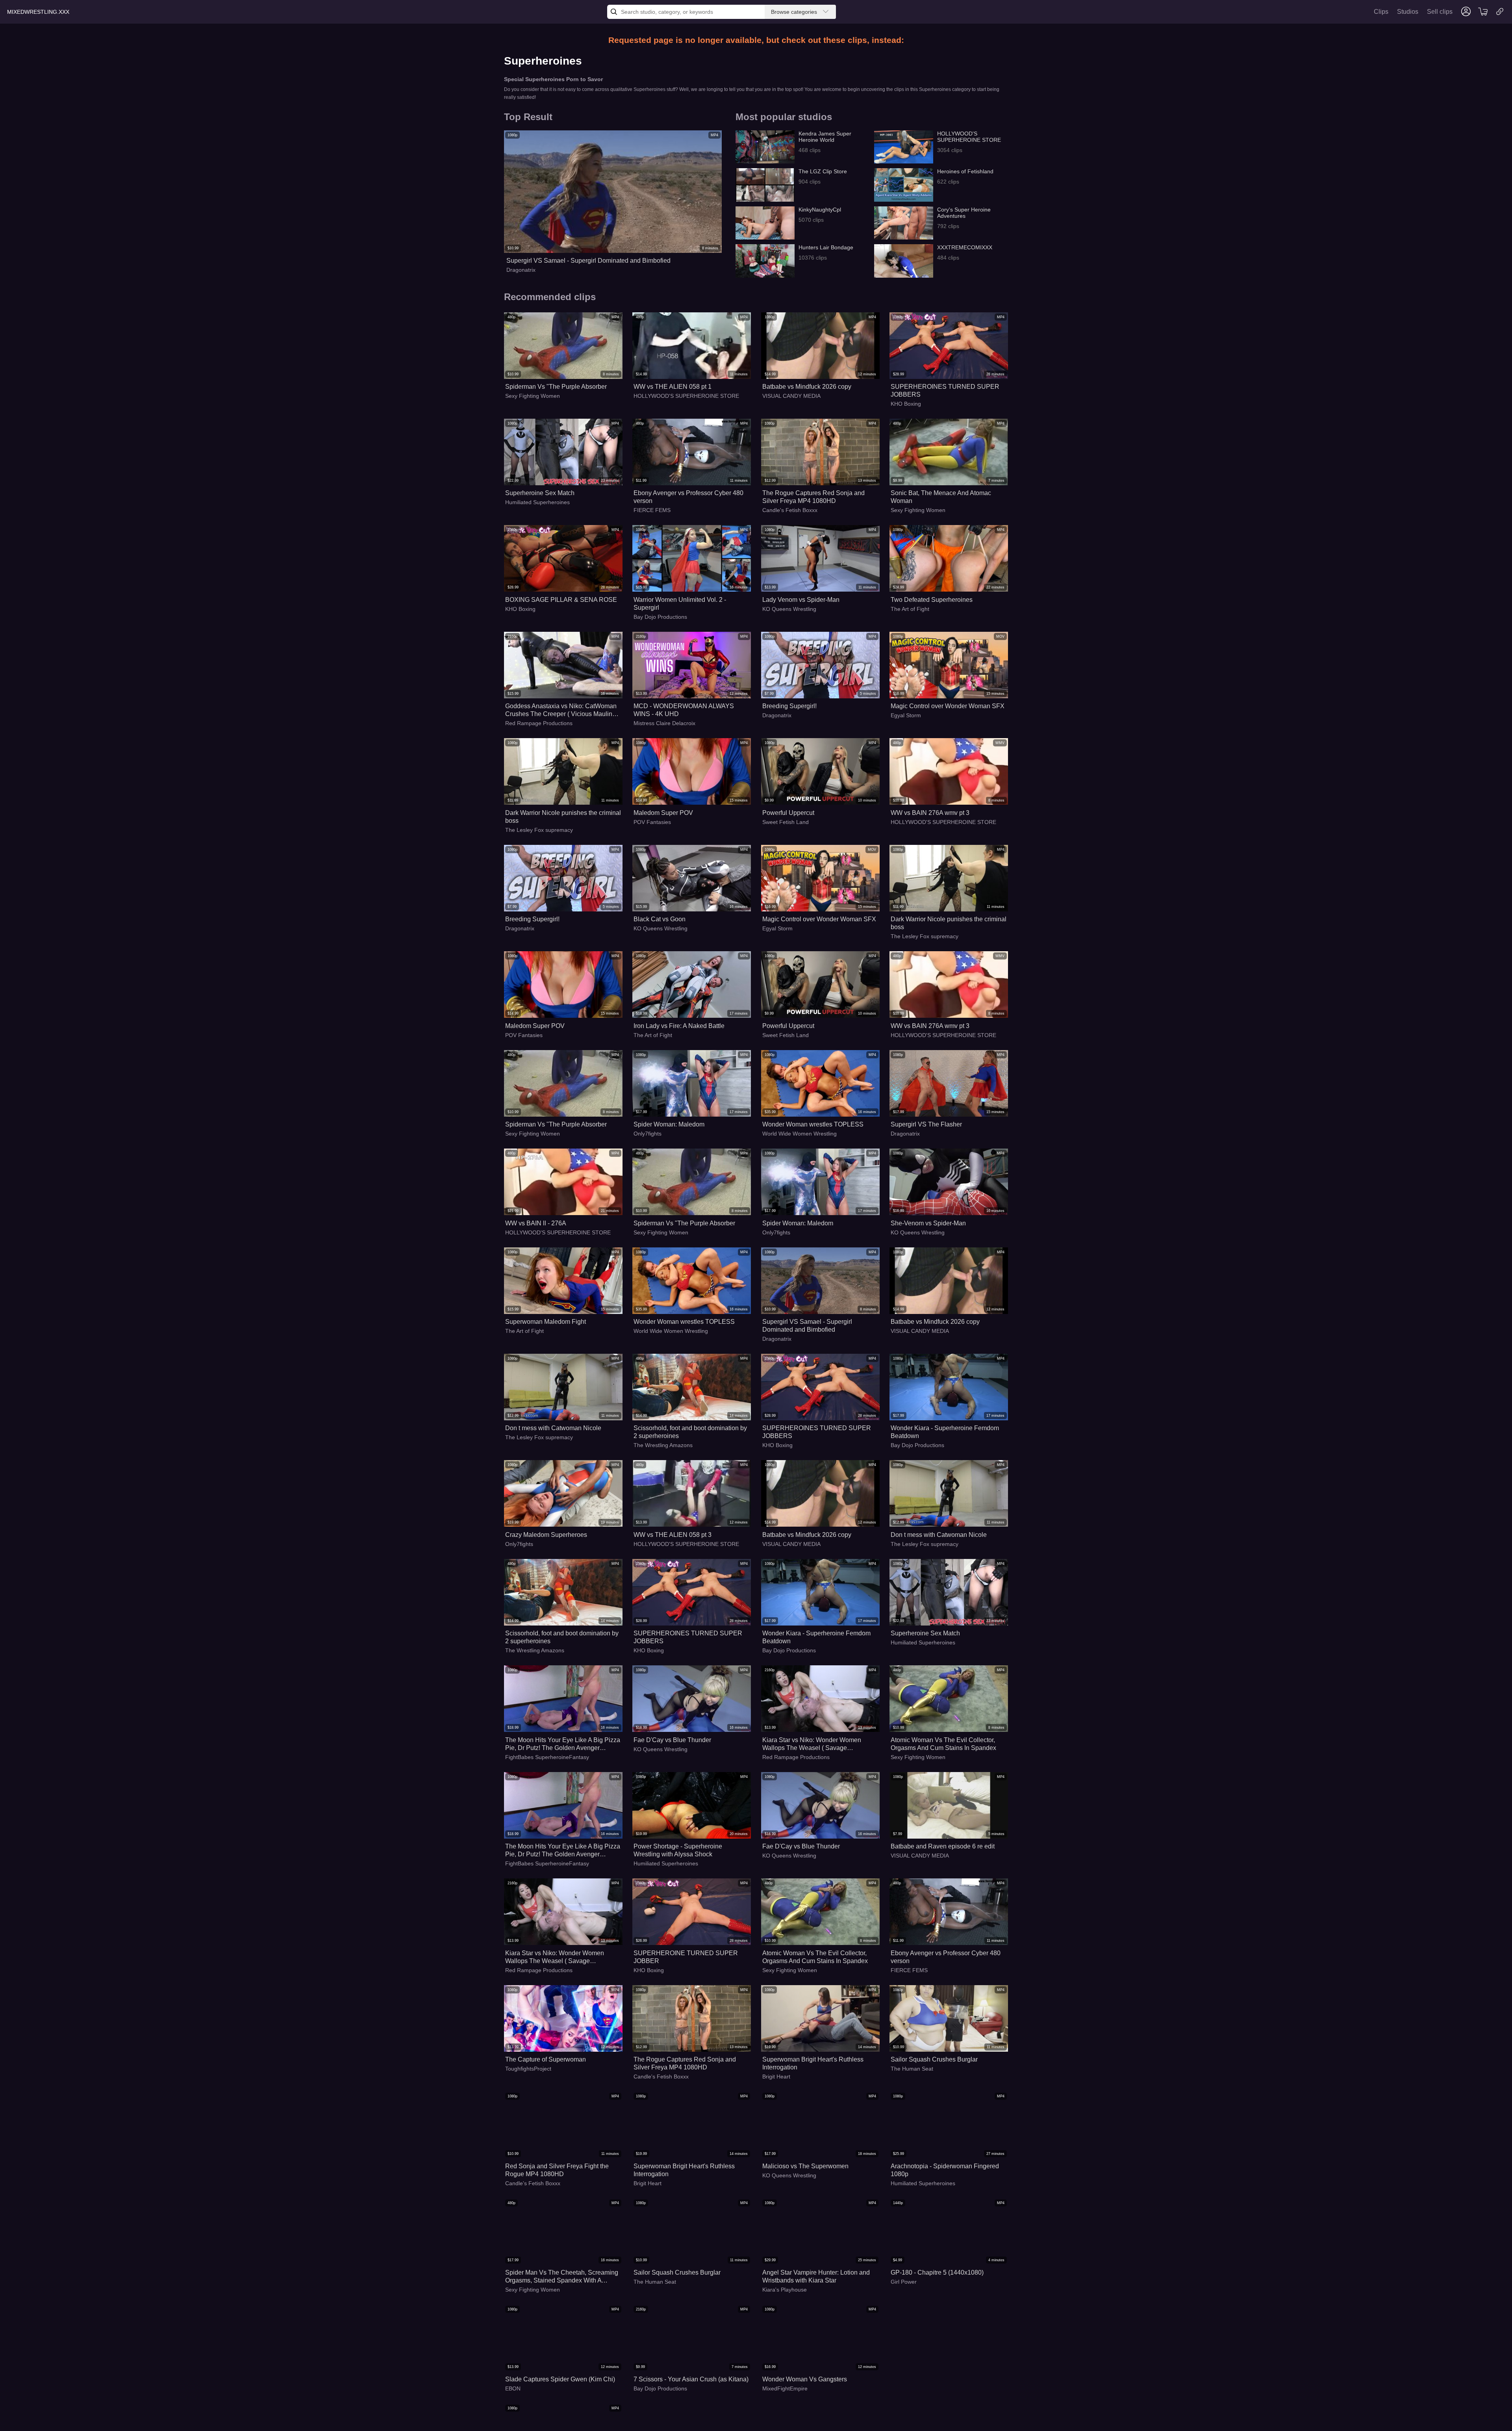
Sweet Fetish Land (786, 822)
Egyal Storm (906, 715)
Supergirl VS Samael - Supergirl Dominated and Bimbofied (588, 261)
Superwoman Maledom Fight (546, 1322)
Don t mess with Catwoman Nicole (553, 1428)
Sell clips (1440, 12)
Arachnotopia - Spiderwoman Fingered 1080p (945, 2170)
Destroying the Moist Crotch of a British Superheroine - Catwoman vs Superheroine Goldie (945, 2384)
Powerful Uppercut (788, 813)
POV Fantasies (652, 822)
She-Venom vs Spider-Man (928, 1223)
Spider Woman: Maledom (669, 1124)
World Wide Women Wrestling (800, 1134)
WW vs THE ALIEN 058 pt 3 (673, 1535)
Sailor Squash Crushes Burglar (934, 2059)
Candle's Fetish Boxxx (790, 510)
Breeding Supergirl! (789, 706)
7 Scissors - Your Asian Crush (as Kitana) (691, 2379)
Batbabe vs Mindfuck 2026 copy (807, 387)
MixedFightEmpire (785, 2388)
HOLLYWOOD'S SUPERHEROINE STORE (686, 396)
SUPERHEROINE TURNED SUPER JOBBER (686, 1957)
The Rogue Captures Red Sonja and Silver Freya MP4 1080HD (813, 497)
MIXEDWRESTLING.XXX (38, 12)
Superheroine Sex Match (540, 493)
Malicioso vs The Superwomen (805, 2166)
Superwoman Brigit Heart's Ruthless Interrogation (813, 2063)
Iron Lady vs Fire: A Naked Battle (679, 1026)
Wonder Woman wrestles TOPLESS (813, 1124)
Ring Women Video (915, 2396)
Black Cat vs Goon (660, 919)
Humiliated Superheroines (537, 502)
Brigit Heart (776, 2077)
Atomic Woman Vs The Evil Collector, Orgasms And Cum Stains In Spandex (943, 1744)
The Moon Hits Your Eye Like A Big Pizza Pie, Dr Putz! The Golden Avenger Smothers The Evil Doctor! (563, 1744)
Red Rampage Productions (539, 723)
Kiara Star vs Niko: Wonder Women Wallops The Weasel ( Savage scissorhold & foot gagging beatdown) (815, 1744)
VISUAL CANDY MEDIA (791, 396)
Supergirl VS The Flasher (926, 1124)
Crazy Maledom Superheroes (546, 1535)
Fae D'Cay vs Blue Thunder (672, 1740)
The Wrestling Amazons (663, 1445)
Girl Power (904, 2282)
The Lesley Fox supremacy (539, 830)
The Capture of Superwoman (546, 2059)
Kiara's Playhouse (785, 2290)
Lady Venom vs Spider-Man (801, 600)
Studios (1408, 12)
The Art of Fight (910, 609)
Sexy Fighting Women (533, 396)
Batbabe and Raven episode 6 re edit (943, 1846)
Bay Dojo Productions (660, 617)
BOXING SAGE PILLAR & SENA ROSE (561, 600)
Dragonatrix (521, 270)
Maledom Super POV (663, 813)
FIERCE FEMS (652, 510)
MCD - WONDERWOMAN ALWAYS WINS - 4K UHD (684, 710)
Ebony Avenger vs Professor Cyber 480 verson (688, 497)
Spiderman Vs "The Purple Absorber (556, 387)
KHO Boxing (906, 404)
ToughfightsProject (528, 2069)
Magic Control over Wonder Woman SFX (948, 706)
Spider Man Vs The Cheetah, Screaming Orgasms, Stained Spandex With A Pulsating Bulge (562, 2277)
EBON (513, 2388)
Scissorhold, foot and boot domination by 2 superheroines (690, 1432)
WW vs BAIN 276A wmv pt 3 (930, 813)
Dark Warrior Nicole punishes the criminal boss (563, 817)
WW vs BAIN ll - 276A (536, 1223)
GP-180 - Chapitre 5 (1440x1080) (937, 2272)
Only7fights (648, 1134)
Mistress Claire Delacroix (664, 723)
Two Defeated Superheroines (932, 600)
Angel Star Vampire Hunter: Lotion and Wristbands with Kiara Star (816, 2276)
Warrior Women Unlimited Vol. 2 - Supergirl (680, 604)
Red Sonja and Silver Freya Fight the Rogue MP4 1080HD (557, 2170)
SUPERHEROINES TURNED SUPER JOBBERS (945, 391)
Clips (1381, 12)
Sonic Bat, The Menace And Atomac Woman (941, 497)
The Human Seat (912, 2069)
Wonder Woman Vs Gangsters (805, 2379)
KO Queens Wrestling (789, 609)
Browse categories (794, 12)
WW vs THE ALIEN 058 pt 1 (673, 387)
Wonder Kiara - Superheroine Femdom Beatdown (945, 1432)
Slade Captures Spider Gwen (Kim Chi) (560, 2379)
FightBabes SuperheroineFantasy (547, 1757)
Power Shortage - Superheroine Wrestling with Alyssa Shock (678, 1850)
